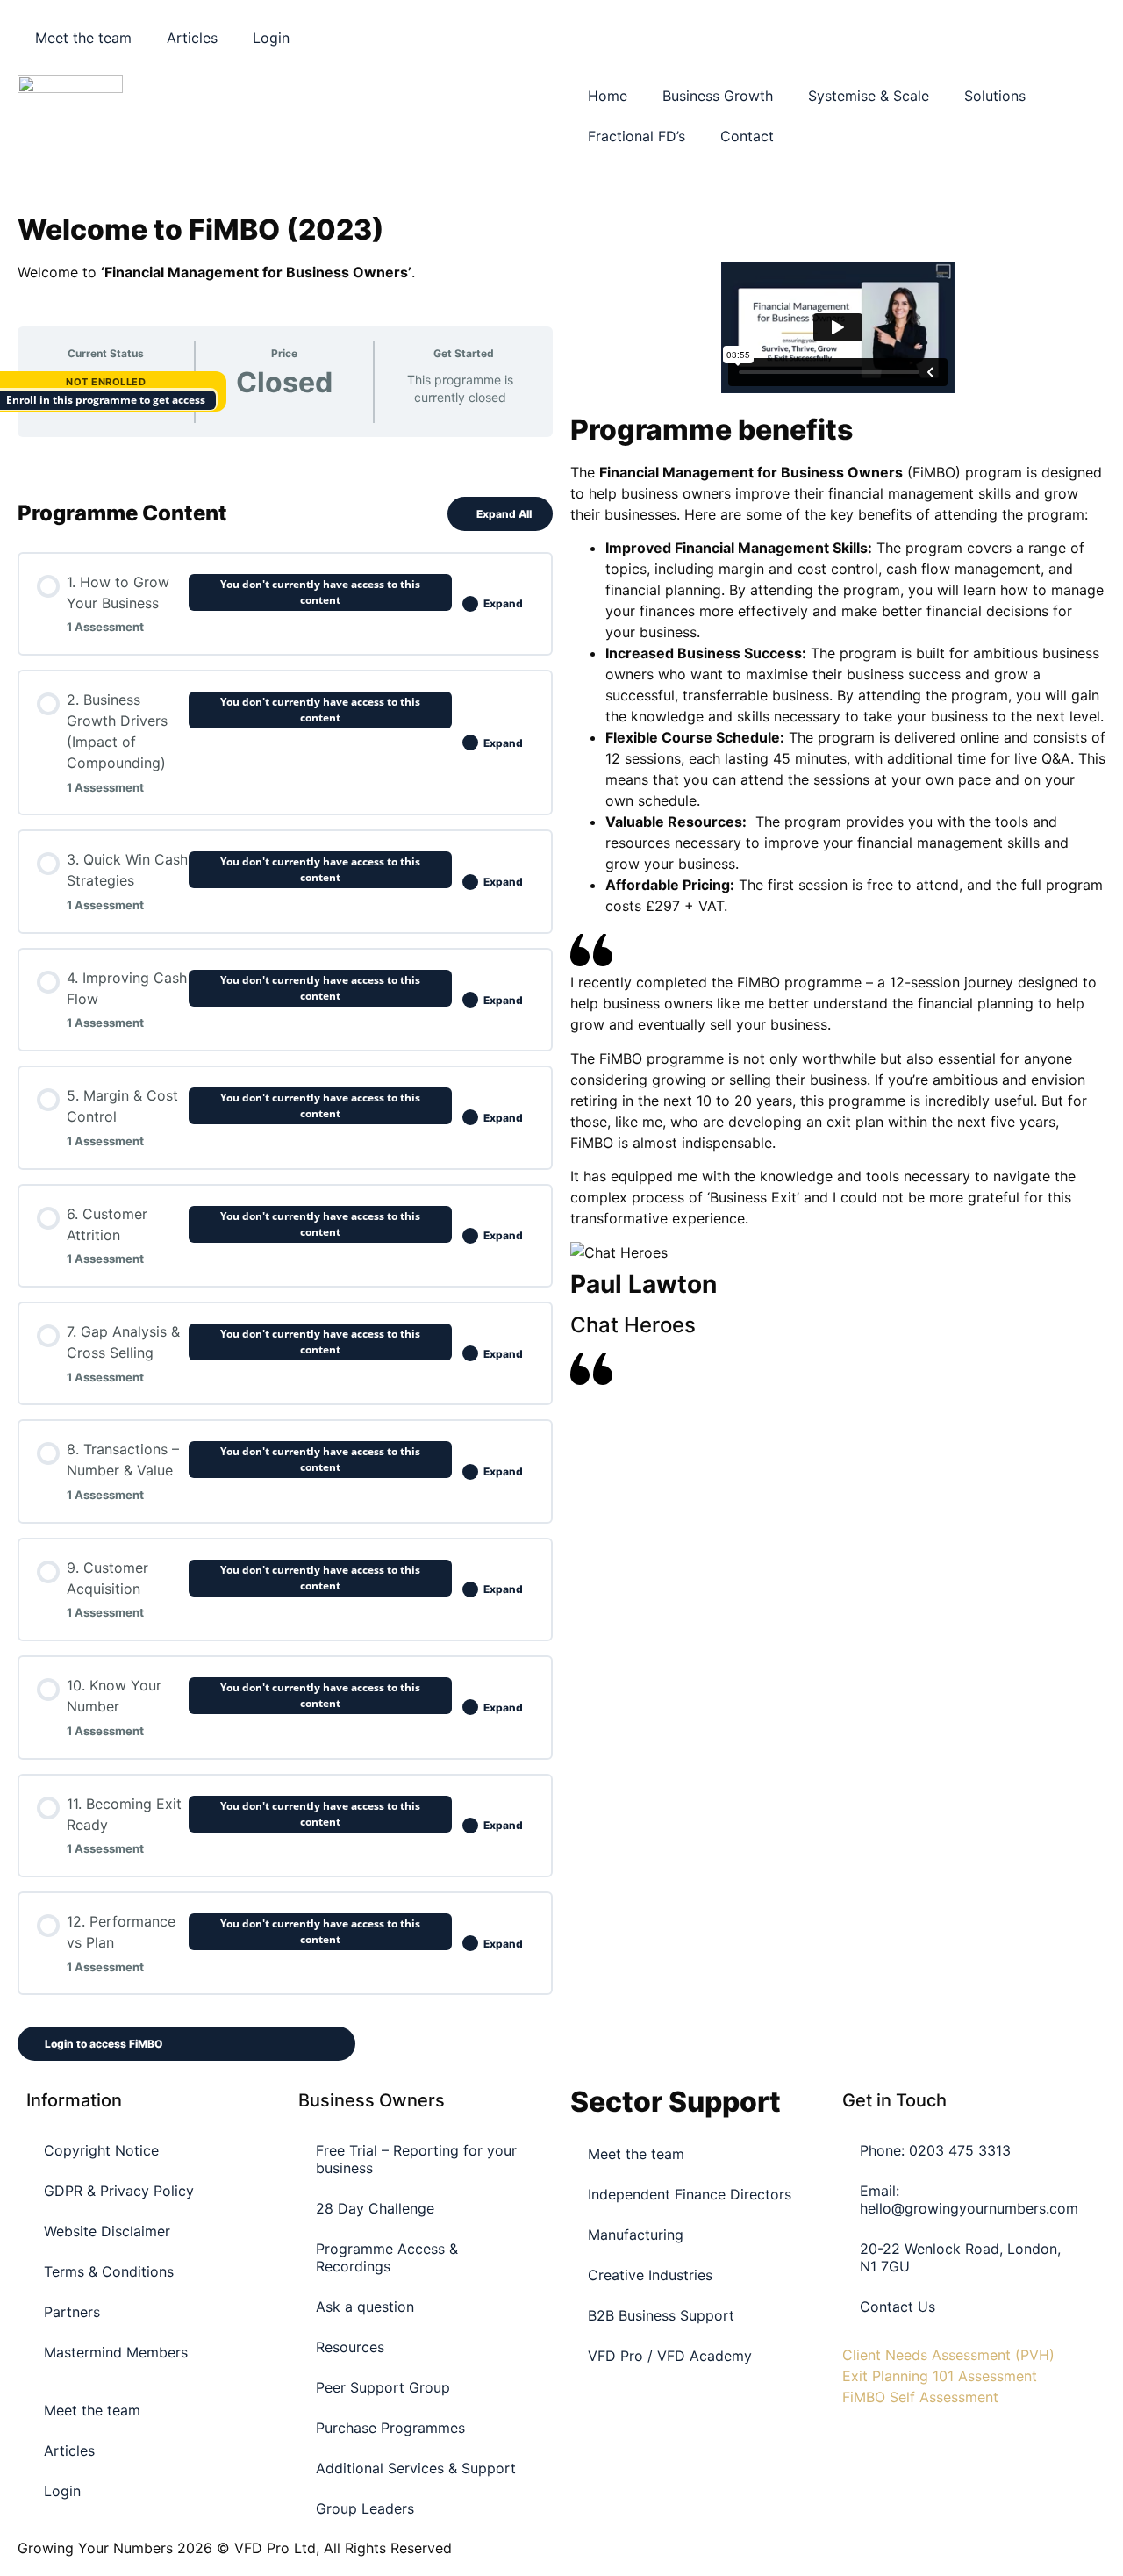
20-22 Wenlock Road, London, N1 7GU (960, 2257)
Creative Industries (650, 2275)
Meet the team (83, 38)
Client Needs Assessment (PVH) (948, 2355)
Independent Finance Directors (690, 2194)
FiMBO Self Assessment (920, 2397)
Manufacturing (636, 2235)
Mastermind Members (116, 2352)
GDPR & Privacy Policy (119, 2191)
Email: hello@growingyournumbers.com (969, 2199)
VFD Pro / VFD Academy (670, 2356)
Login (271, 38)
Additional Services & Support (416, 2468)
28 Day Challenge (375, 2208)
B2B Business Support (661, 2315)
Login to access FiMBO (104, 2044)
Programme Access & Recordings (387, 2257)
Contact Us (898, 2307)
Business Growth (718, 96)
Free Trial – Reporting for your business (416, 2159)
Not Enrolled (106, 382)
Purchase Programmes (390, 2428)
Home (608, 96)
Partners (72, 2312)
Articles (192, 38)
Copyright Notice (101, 2150)
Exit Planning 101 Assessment (940, 2376)
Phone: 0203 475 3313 (935, 2150)
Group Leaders (365, 2508)
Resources (350, 2347)
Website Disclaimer (107, 2231)
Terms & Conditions (109, 2271)
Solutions (995, 96)
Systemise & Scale (869, 96)
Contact (747, 136)
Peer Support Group (383, 2387)
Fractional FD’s (637, 136)
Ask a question (365, 2307)
